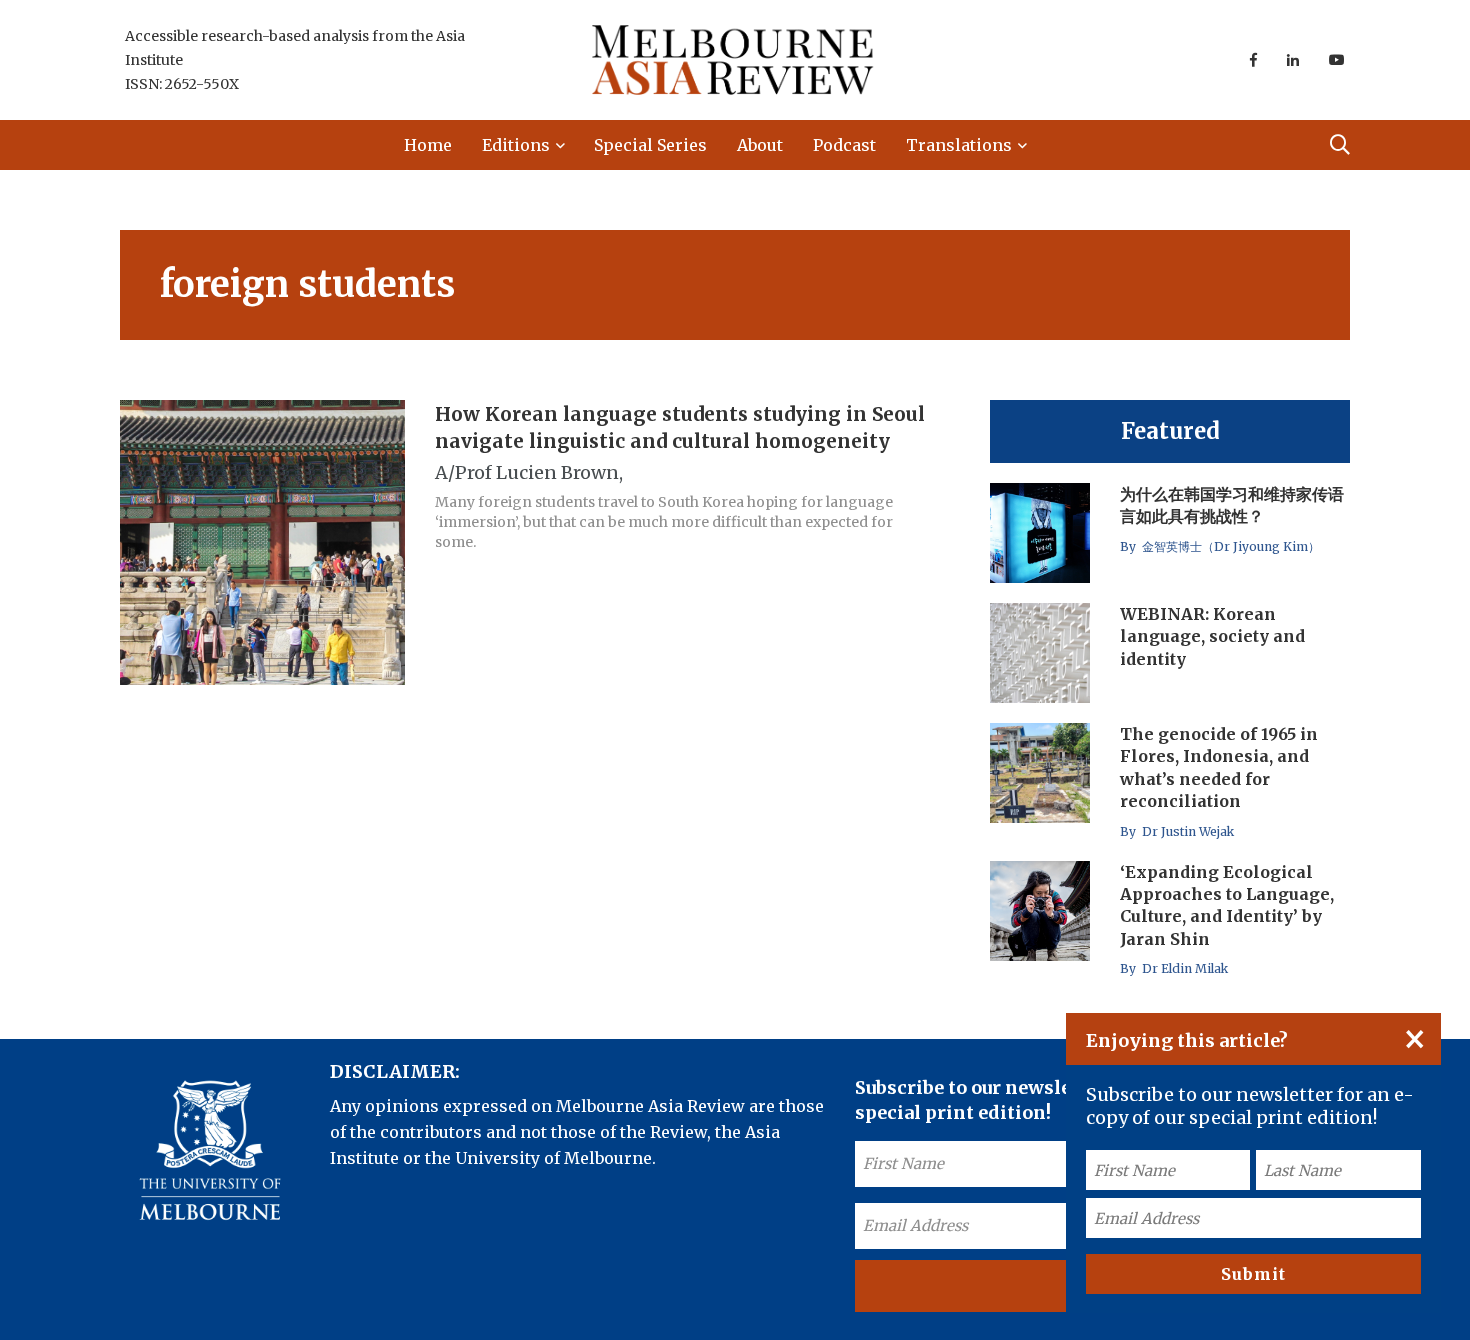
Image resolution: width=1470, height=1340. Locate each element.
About (760, 145)
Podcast (844, 145)
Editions (516, 145)
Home (428, 145)
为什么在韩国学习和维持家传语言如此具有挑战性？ (1232, 505)
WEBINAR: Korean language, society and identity (1212, 636)
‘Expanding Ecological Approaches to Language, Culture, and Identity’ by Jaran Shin (1227, 905)
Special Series (650, 145)
